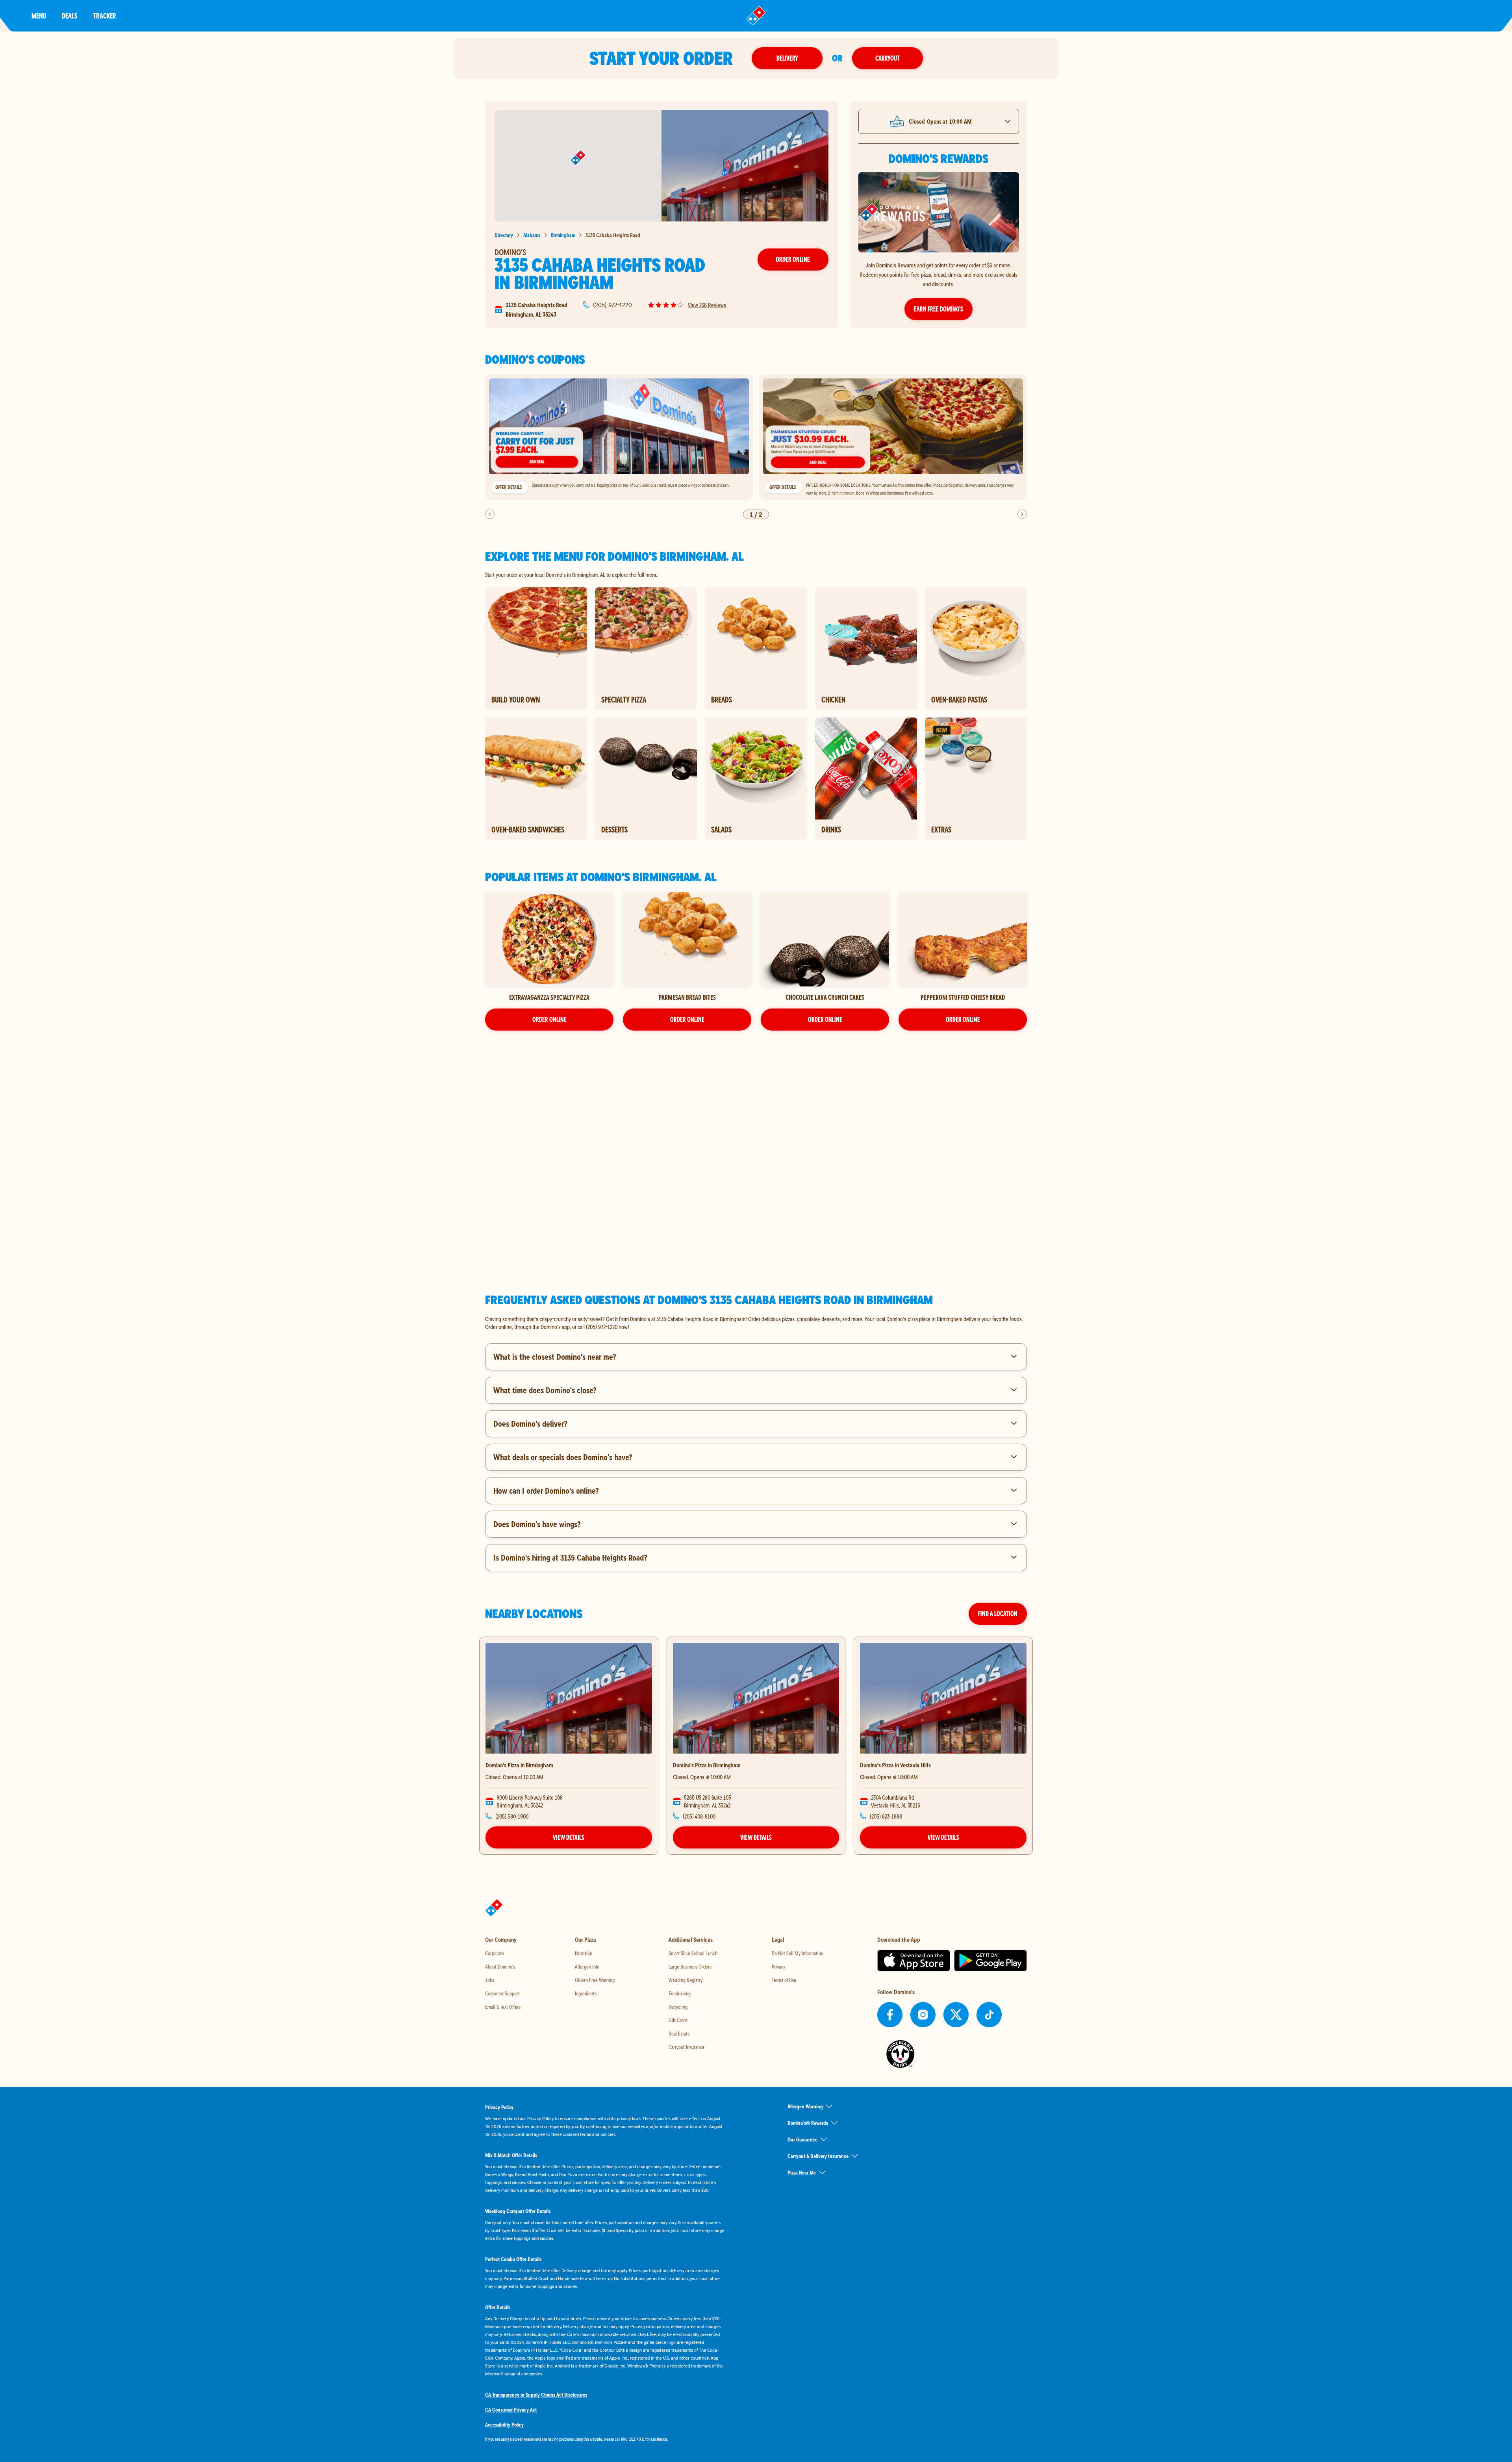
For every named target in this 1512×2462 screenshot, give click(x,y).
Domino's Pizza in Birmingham (519, 1765)
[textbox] (756, 1323)
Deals (69, 16)
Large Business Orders (690, 1967)
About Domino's (500, 1967)
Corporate (495, 1953)
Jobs (490, 1980)
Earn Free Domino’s (939, 309)
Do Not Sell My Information (798, 1953)
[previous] (490, 514)
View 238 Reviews (707, 305)
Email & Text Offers (503, 2007)
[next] (1022, 514)
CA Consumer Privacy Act (511, 2410)
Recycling (678, 2007)
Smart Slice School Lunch (693, 1953)
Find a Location (998, 1614)
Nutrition (584, 1953)
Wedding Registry (686, 1980)
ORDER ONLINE (549, 1019)
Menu (39, 16)
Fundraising (680, 1993)
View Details (569, 1837)
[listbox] (756, 437)
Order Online (793, 259)
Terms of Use (784, 1980)
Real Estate (679, 2034)
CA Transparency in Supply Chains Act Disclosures (536, 2395)
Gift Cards (678, 2020)
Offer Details (509, 487)
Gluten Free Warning (595, 1980)
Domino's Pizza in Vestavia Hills (895, 1765)
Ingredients (586, 1993)
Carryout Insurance (687, 2047)
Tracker (105, 16)
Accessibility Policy (504, 2425)
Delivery (787, 58)
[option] (619, 437)
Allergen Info (587, 1967)
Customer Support (502, 1993)
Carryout (888, 58)
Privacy (778, 1967)
